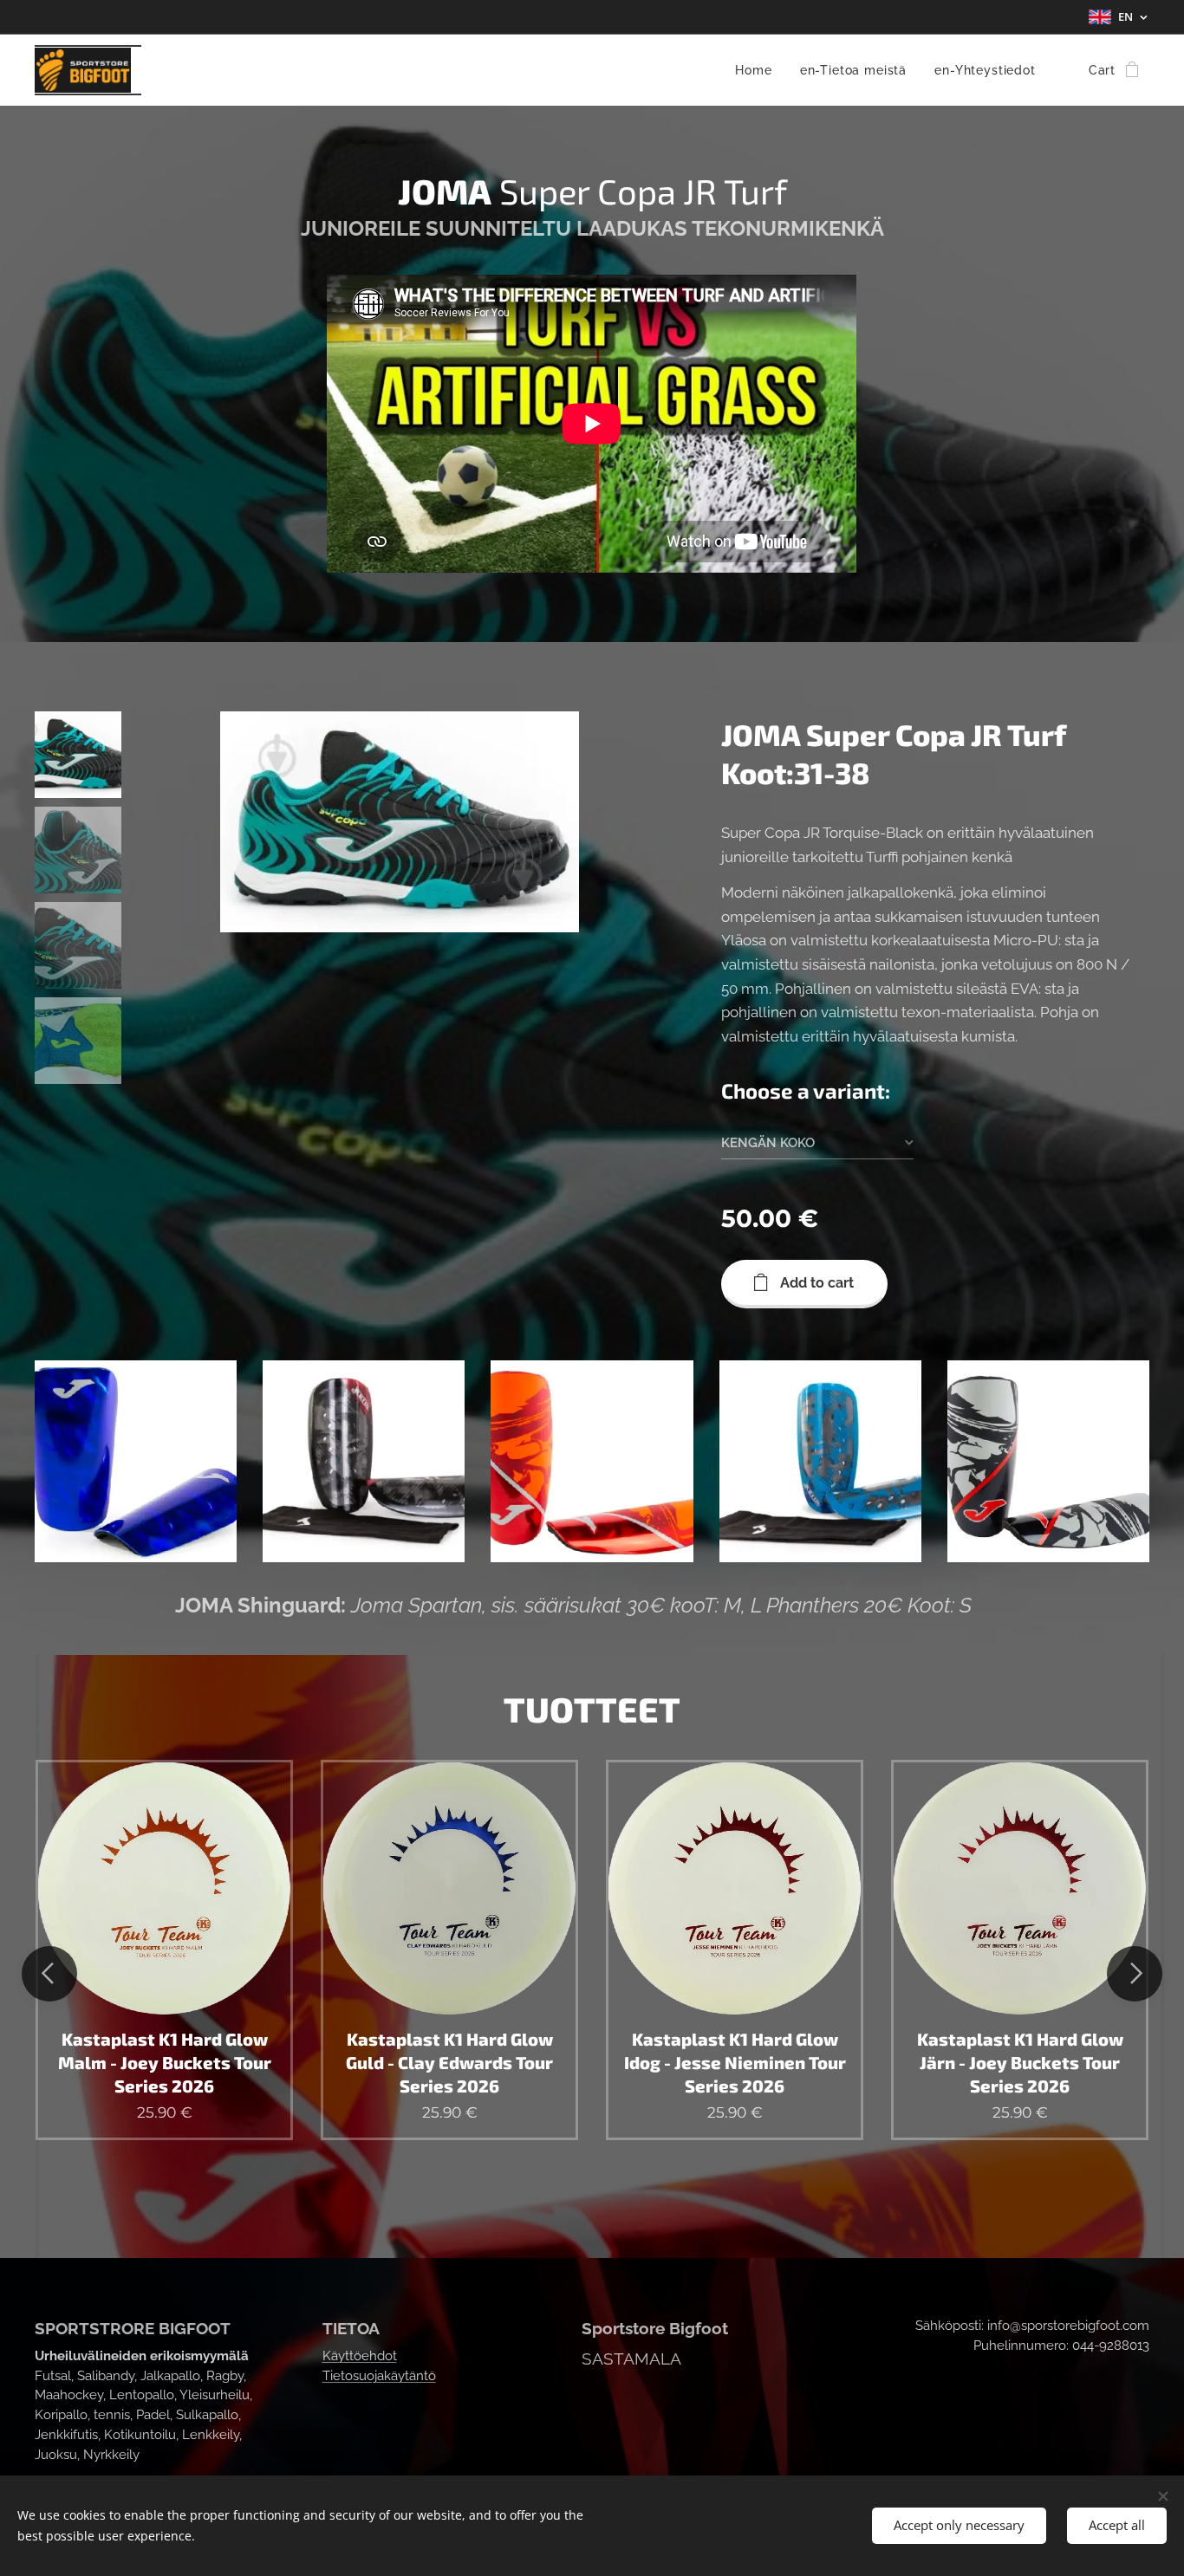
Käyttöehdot (360, 2356)
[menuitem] (758, 70)
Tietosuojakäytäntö (379, 2376)
